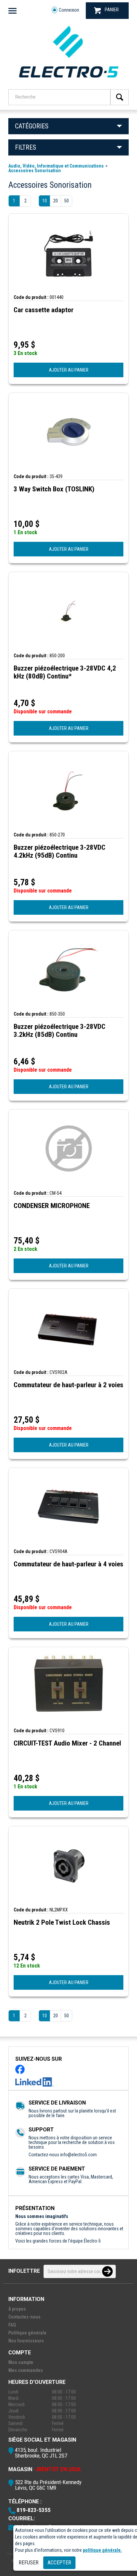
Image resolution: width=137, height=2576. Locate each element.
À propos (17, 2309)
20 (56, 201)
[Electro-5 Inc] (68, 80)
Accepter (59, 2563)
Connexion (69, 10)
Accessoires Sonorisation (35, 171)
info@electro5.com (78, 2155)
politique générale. (102, 2550)
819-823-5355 (34, 2510)
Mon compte (21, 2362)
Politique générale (27, 2333)
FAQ (12, 2325)
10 (45, 201)
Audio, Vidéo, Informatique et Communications (56, 166)
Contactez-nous (24, 2317)
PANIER (112, 10)
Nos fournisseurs (26, 2341)
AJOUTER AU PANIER (69, 370)
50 (67, 201)
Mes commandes (26, 2370)
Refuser (29, 2563)
